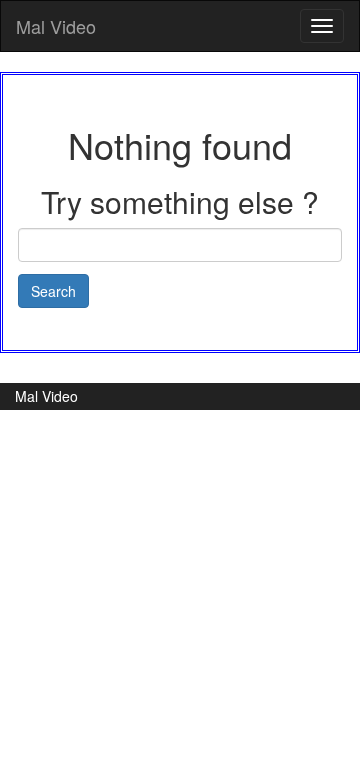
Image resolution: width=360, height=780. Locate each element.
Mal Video (56, 26)
